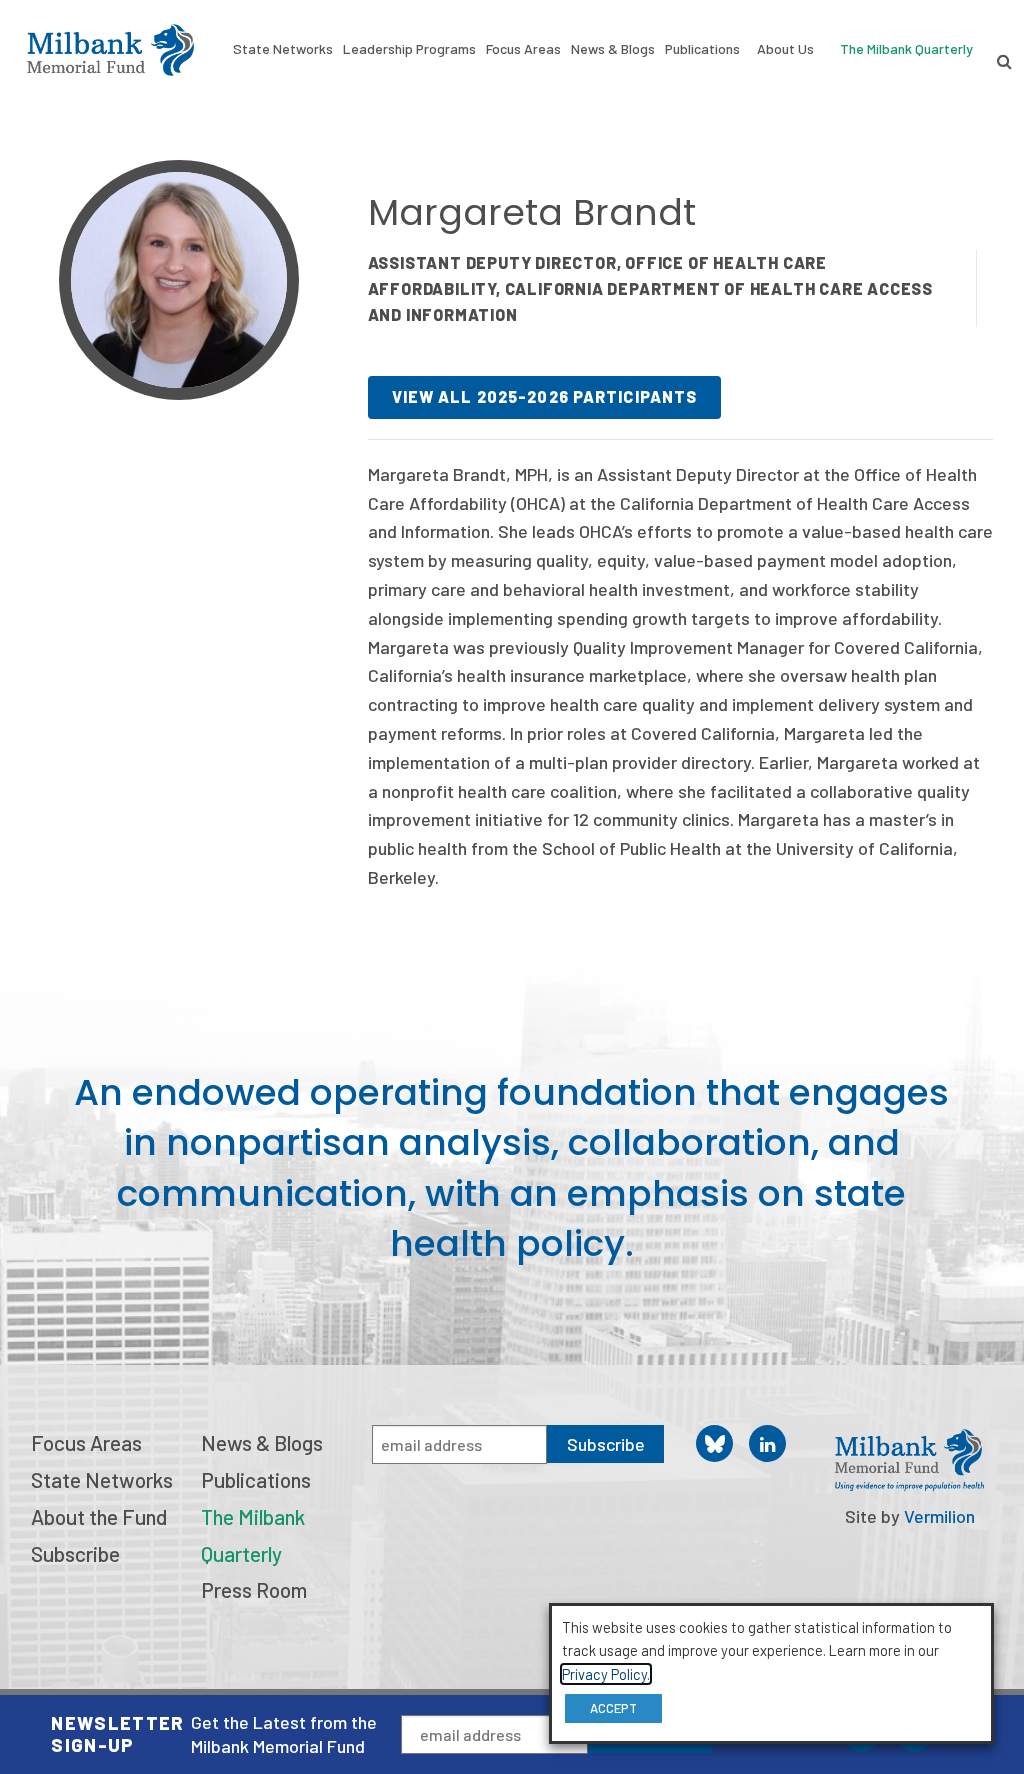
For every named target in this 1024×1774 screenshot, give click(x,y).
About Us (785, 48)
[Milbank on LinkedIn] (767, 1443)
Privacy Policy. (606, 1674)
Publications (702, 48)
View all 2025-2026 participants (545, 396)
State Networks (283, 48)
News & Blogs (613, 48)
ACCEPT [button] (613, 1708)
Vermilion (939, 1516)
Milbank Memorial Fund (110, 50)
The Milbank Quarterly (906, 48)
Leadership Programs (409, 48)
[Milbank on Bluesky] (714, 1443)
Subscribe (75, 1553)
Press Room (254, 1589)
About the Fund (99, 1516)
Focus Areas (523, 48)
